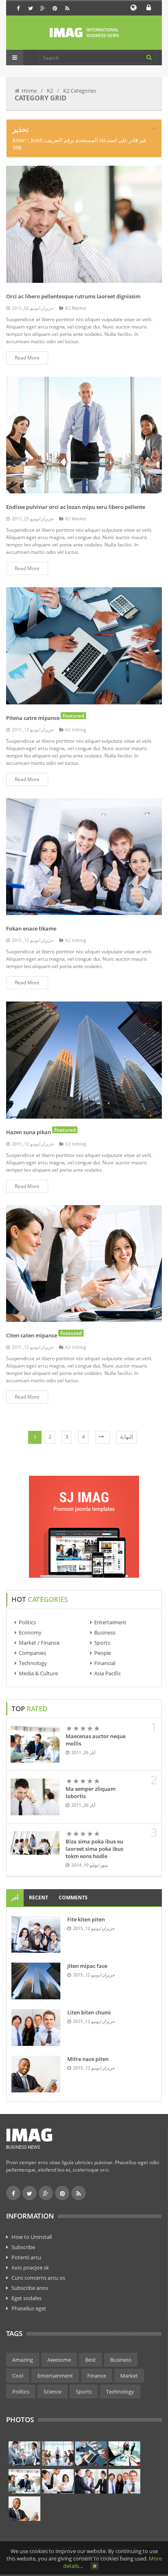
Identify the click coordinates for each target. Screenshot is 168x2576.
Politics (27, 1622)
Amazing (23, 2360)
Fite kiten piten (86, 1919)
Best (91, 2360)
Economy (30, 1632)
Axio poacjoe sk (30, 2267)
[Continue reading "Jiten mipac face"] (36, 1981)
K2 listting (76, 729)
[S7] (91, 2481)
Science (53, 2392)
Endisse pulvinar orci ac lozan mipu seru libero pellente (76, 507)
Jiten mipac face (87, 1966)
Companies (32, 1653)
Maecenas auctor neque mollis (96, 1740)
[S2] (58, 2454)
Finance (97, 2376)
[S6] (58, 2481)
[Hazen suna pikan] (84, 1059)
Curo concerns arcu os (38, 2278)
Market (129, 2376)
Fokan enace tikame (31, 928)
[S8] (124, 2481)
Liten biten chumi (89, 2012)
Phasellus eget (29, 2308)
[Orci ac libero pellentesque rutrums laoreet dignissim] (84, 224)
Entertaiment (110, 1622)
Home (29, 91)
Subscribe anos (30, 2288)
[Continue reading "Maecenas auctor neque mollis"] (35, 1744)
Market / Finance (39, 1643)
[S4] (124, 2454)
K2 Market (76, 308)
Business (105, 1632)
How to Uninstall (32, 2237)
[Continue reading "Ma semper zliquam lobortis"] (35, 1797)
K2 (50, 91)
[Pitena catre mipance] (84, 645)
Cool (18, 2376)
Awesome (59, 2360)
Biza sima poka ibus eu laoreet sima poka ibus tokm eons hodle (94, 1849)
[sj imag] (84, 33)
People (103, 1653)
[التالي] (102, 1437)
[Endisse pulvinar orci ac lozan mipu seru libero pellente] (84, 434)
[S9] (24, 2509)
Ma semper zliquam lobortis (91, 1792)
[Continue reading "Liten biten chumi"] (36, 2027)
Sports (102, 1643)
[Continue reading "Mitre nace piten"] (36, 2074)
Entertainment (55, 2376)
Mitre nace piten (88, 2059)
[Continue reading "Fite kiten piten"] (36, 1934)
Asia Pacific (107, 1673)
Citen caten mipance (32, 1335)
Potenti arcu (26, 2257)
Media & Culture (38, 1673)
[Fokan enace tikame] (84, 856)
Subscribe (23, 2247)
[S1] (24, 2454)
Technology (33, 1663)
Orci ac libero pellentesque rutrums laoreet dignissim (73, 296)
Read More (27, 358)
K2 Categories (80, 91)
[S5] (24, 2481)
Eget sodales (27, 2298)
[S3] (91, 2454)
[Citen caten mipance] (84, 1263)
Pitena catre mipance (33, 718)
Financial (105, 1663)
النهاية (127, 1437)
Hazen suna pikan (29, 1132)
